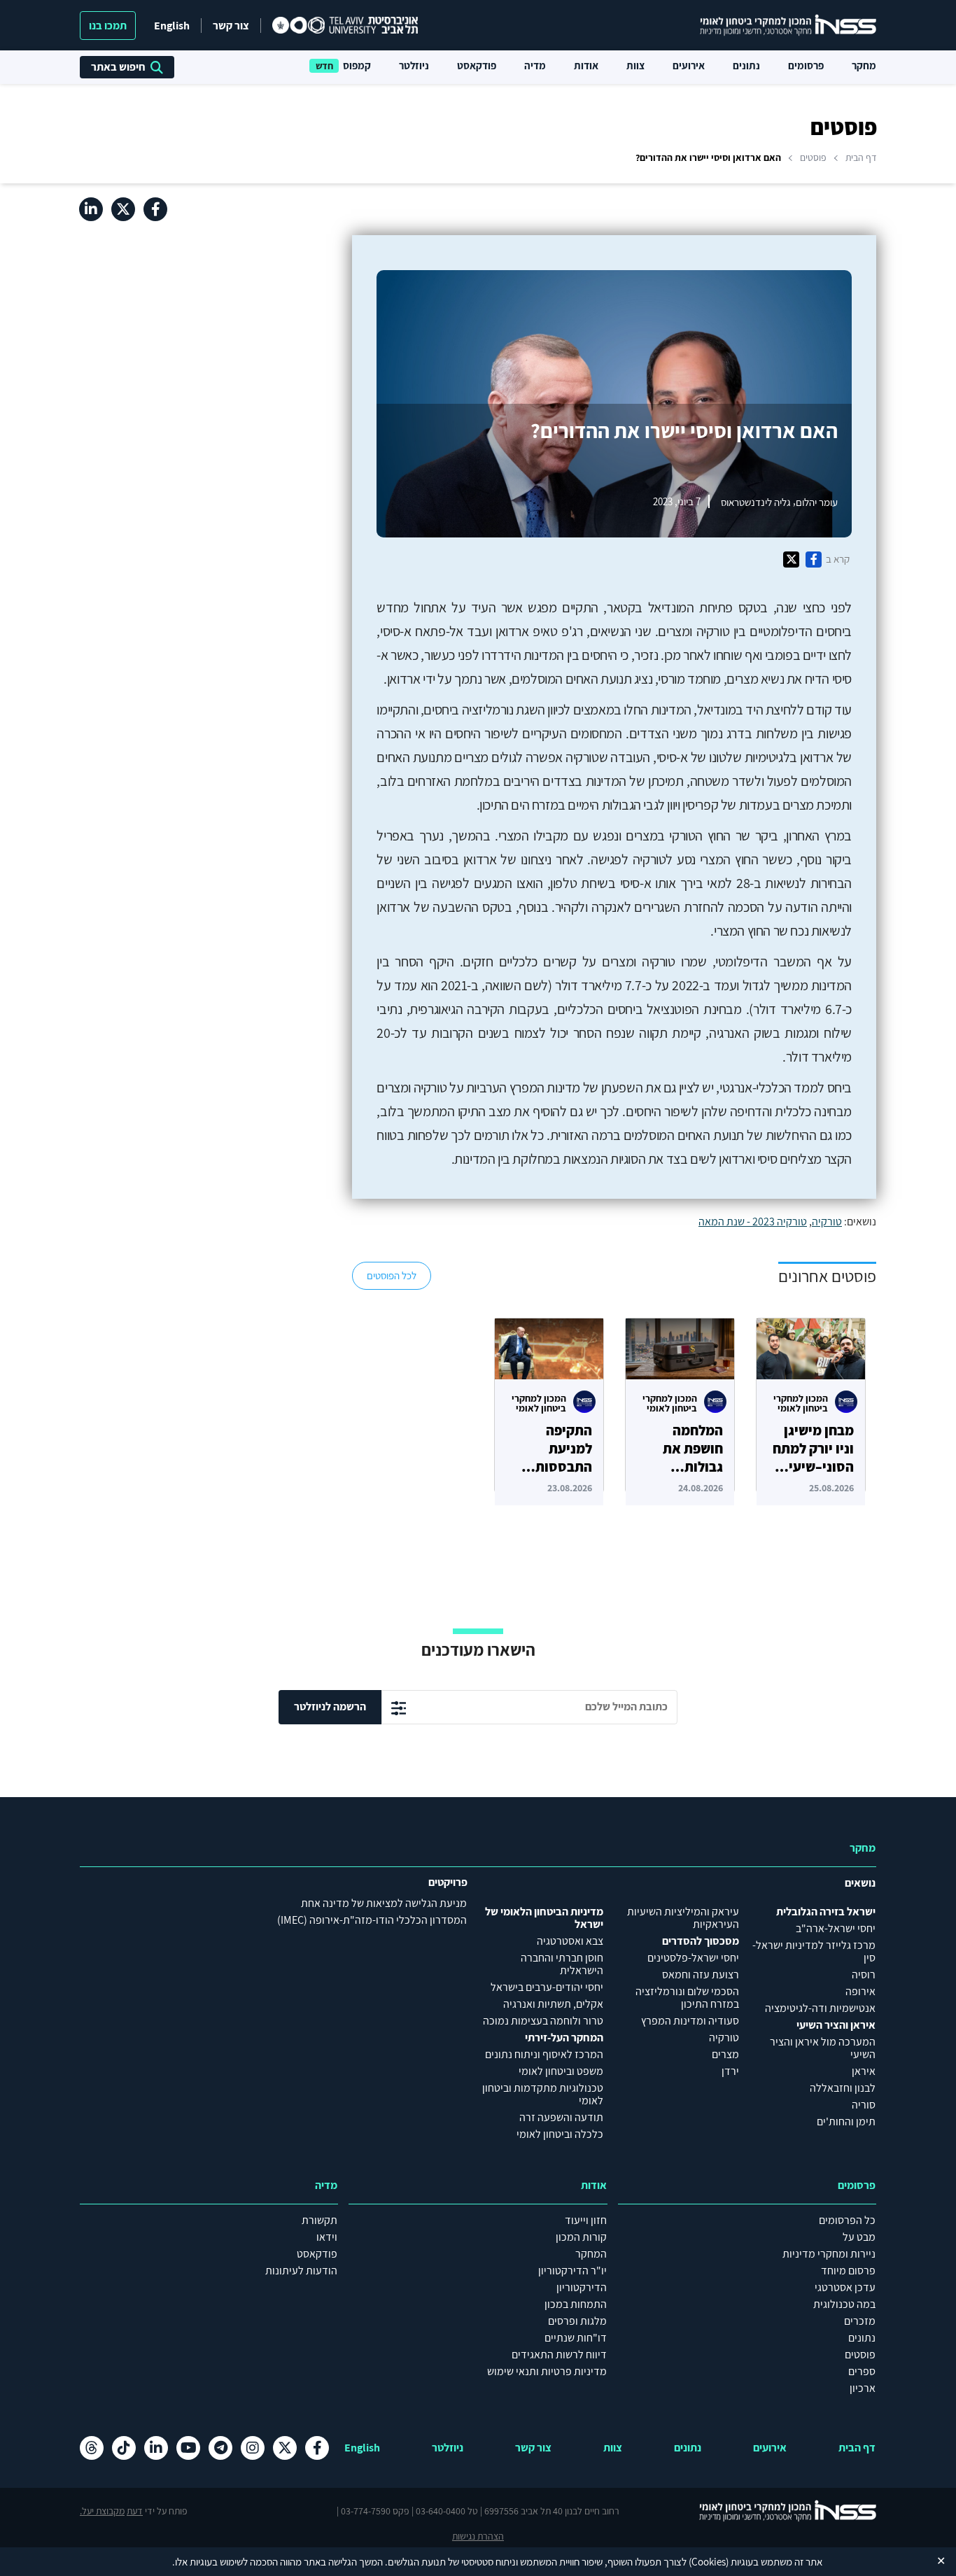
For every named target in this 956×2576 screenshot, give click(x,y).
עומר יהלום (817, 501)
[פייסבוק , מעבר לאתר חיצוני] (155, 209)
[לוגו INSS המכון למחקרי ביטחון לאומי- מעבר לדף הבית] (780, 2511)
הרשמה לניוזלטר (330, 1706)
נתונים (746, 65)
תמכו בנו (108, 26)
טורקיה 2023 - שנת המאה (753, 1222)
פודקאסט (477, 65)
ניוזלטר (414, 65)
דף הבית (861, 157)
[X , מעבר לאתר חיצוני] (123, 209)
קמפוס (357, 65)
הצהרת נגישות (478, 2536)
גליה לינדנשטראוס (756, 501)
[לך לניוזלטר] (399, 1708)
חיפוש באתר (118, 67)
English (172, 26)
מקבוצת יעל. (102, 2511)
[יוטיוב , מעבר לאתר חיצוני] (188, 2448)
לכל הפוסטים (392, 1275)
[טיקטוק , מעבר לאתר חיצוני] (124, 2448)
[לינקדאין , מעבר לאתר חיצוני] (91, 209)
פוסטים (813, 157)
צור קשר (231, 26)
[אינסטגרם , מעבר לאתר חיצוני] (253, 2448)
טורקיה (827, 1222)
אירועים (689, 65)
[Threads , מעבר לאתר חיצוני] (92, 2448)
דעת (135, 2511)
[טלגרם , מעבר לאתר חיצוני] (220, 2448)
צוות (635, 65)
